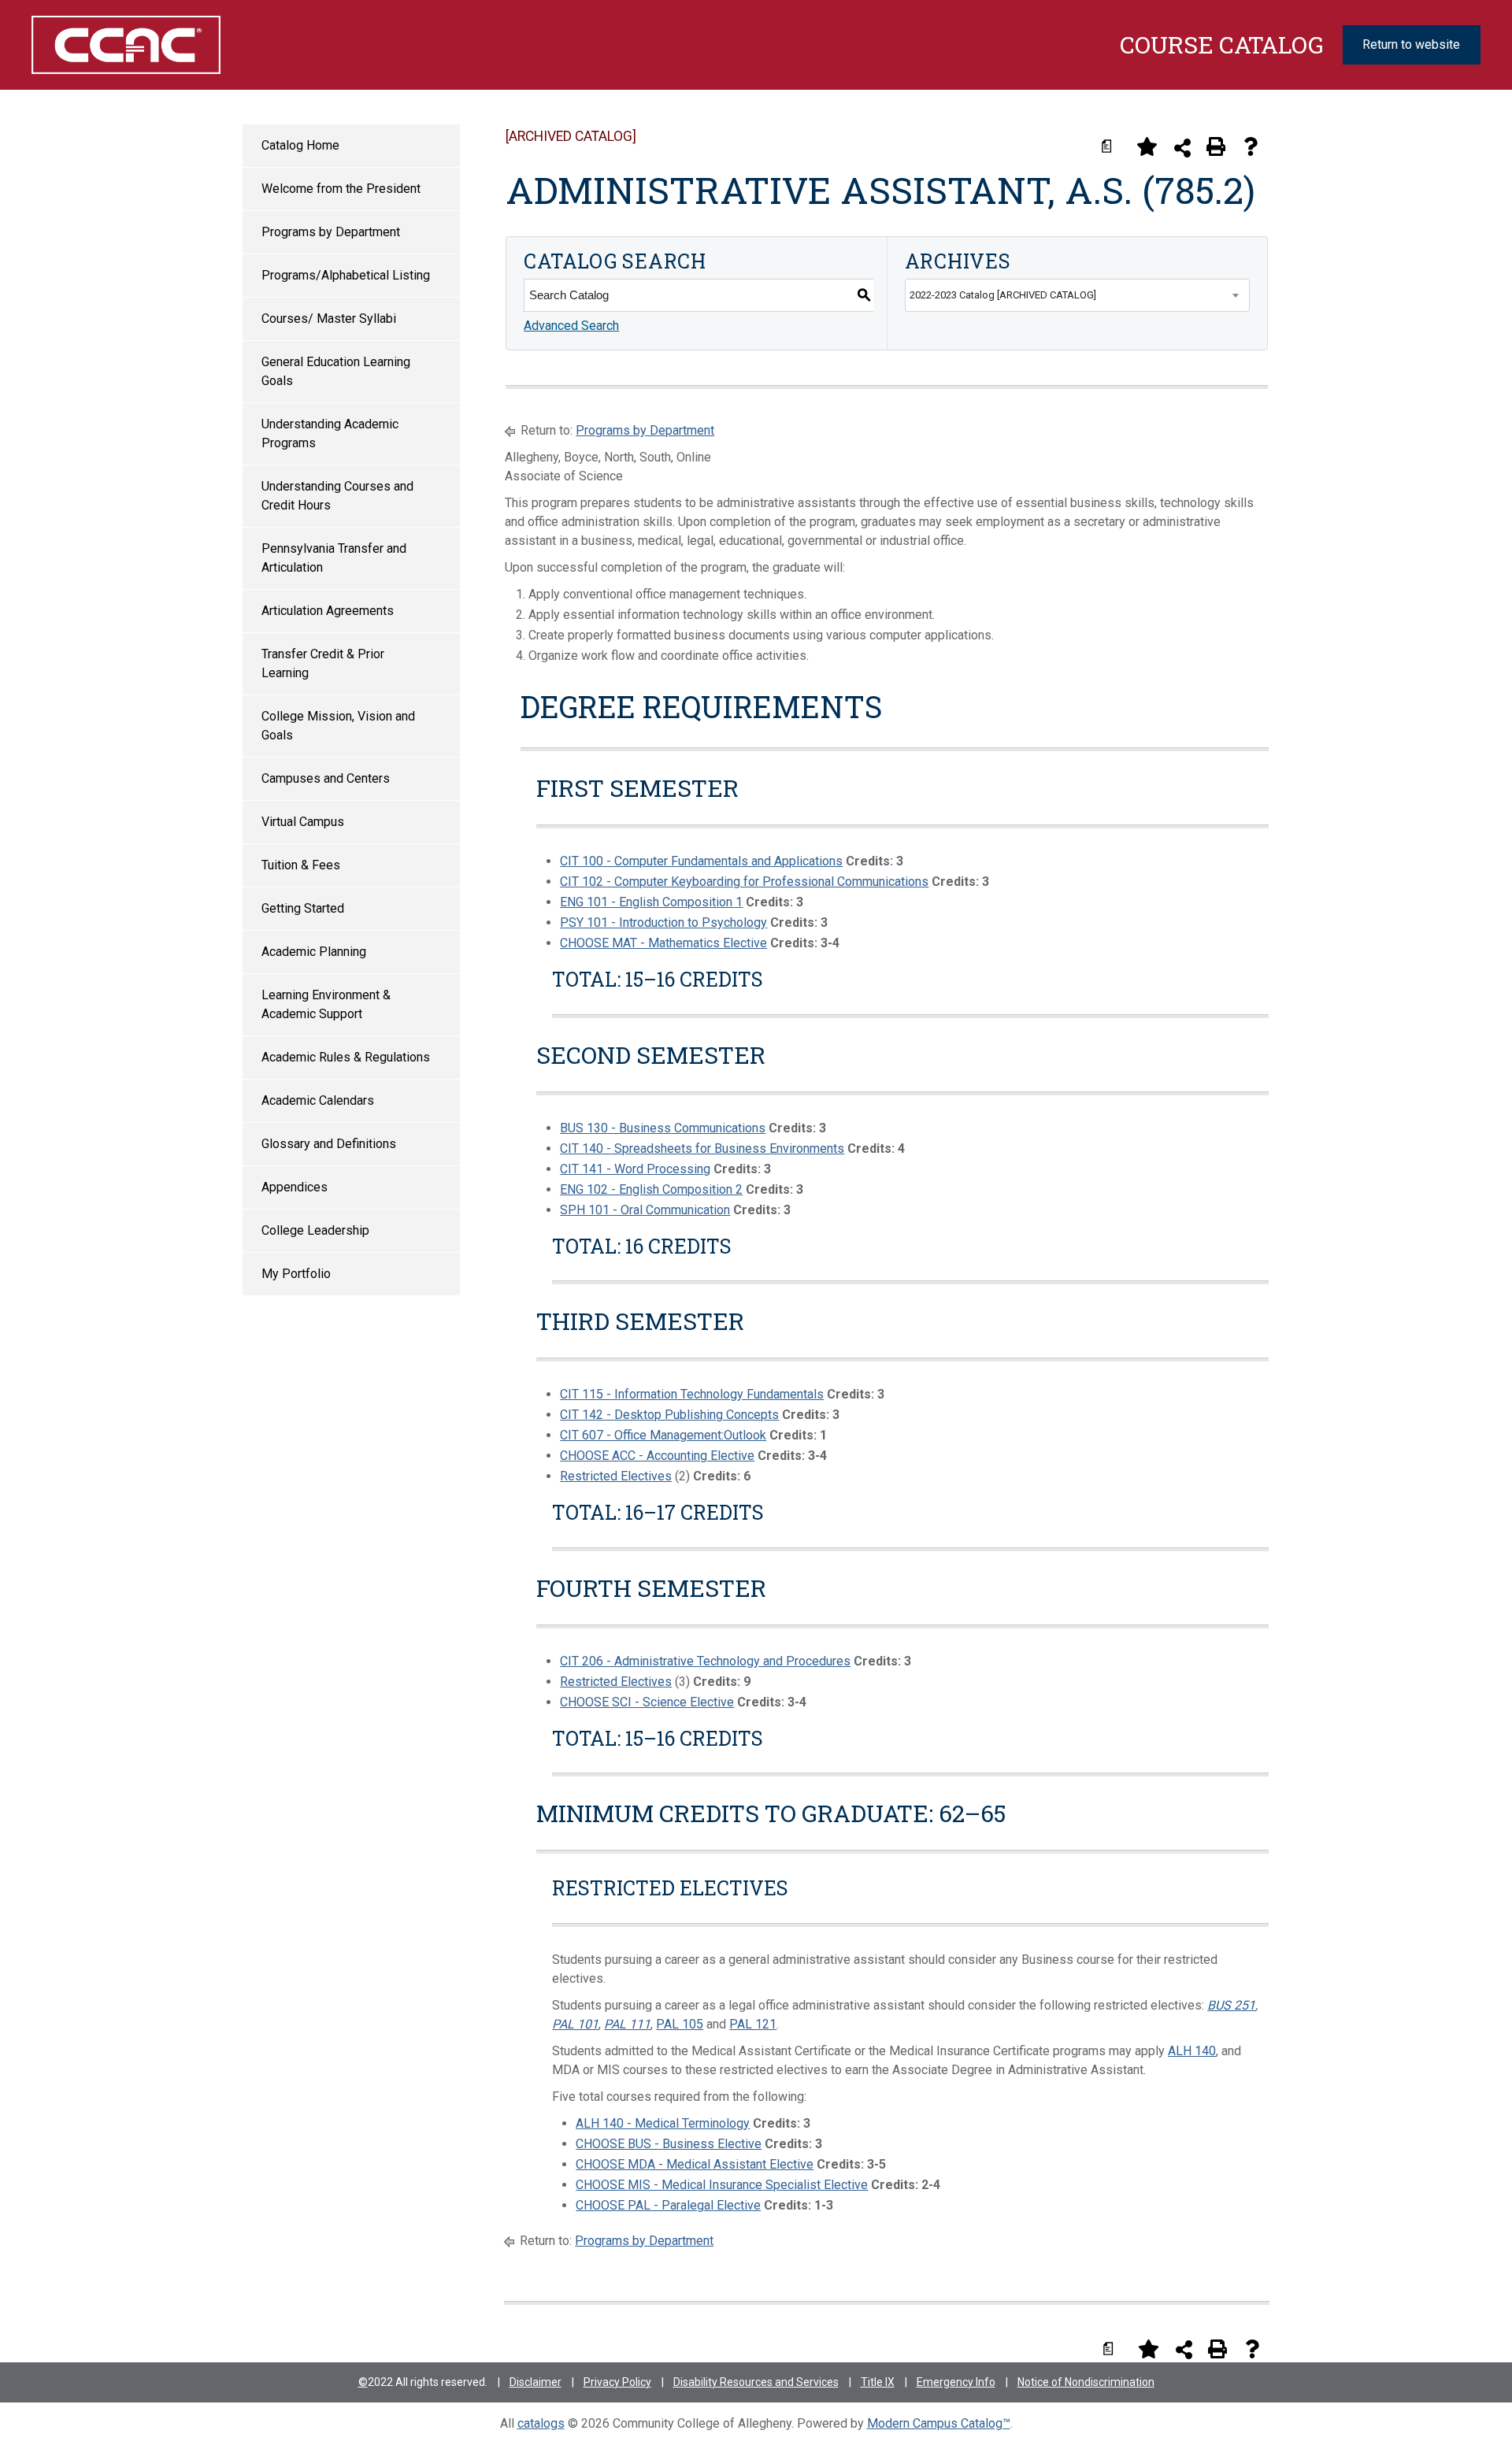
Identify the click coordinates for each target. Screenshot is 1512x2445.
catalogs (541, 2423)
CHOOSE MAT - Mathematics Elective (663, 943)
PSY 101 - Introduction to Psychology (663, 922)
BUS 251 (1231, 2005)
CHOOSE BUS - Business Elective (669, 2144)
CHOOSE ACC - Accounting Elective (657, 1456)
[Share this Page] (1182, 148)
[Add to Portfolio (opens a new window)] (1147, 146)
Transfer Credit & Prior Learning (323, 663)
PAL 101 (575, 2024)
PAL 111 (627, 2024)
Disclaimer (535, 2382)
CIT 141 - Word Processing (635, 1169)
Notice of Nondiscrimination (1086, 2382)
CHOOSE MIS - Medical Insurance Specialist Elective (722, 2185)
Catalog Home (300, 145)
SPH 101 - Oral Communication (645, 1210)
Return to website (1411, 44)
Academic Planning (314, 952)
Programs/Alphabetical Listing (346, 275)
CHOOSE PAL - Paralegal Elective (668, 2205)
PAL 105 (680, 2024)
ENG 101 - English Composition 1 (651, 902)
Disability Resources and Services (756, 2382)
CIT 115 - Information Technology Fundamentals (692, 1394)
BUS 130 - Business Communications (663, 1128)
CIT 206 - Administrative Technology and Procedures (705, 1661)
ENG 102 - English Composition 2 (651, 1189)
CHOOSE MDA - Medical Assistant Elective (695, 2164)
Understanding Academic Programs (330, 433)
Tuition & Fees (301, 865)
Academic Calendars (318, 1100)
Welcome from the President (341, 189)
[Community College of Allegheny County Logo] (138, 45)
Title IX (878, 2382)
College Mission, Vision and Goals (338, 726)
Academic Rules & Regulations (346, 1057)
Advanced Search (571, 326)
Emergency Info (956, 2382)
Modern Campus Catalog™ (939, 2423)
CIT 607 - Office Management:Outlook (663, 1435)
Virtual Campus (303, 822)
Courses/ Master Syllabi (329, 319)
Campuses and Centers (326, 778)
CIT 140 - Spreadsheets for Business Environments (702, 1148)
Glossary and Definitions (329, 1144)
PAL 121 (753, 2024)
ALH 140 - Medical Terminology (663, 2123)
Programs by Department (331, 232)
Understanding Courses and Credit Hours (337, 496)
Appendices (295, 1187)
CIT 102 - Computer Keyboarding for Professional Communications (744, 882)
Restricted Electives (616, 1476)
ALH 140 (1192, 2051)
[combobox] (1077, 295)
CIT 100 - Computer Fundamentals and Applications (701, 861)
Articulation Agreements (328, 611)
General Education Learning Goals (336, 371)
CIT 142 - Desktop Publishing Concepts (669, 1415)
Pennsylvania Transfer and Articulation (334, 558)
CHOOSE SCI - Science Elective (647, 1702)
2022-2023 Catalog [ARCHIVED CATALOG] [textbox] (1003, 295)
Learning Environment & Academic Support (326, 1004)
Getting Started (303, 908)
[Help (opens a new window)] (1251, 146)
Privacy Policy (617, 2382)
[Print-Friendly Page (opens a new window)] (1216, 146)
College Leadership (315, 1230)
